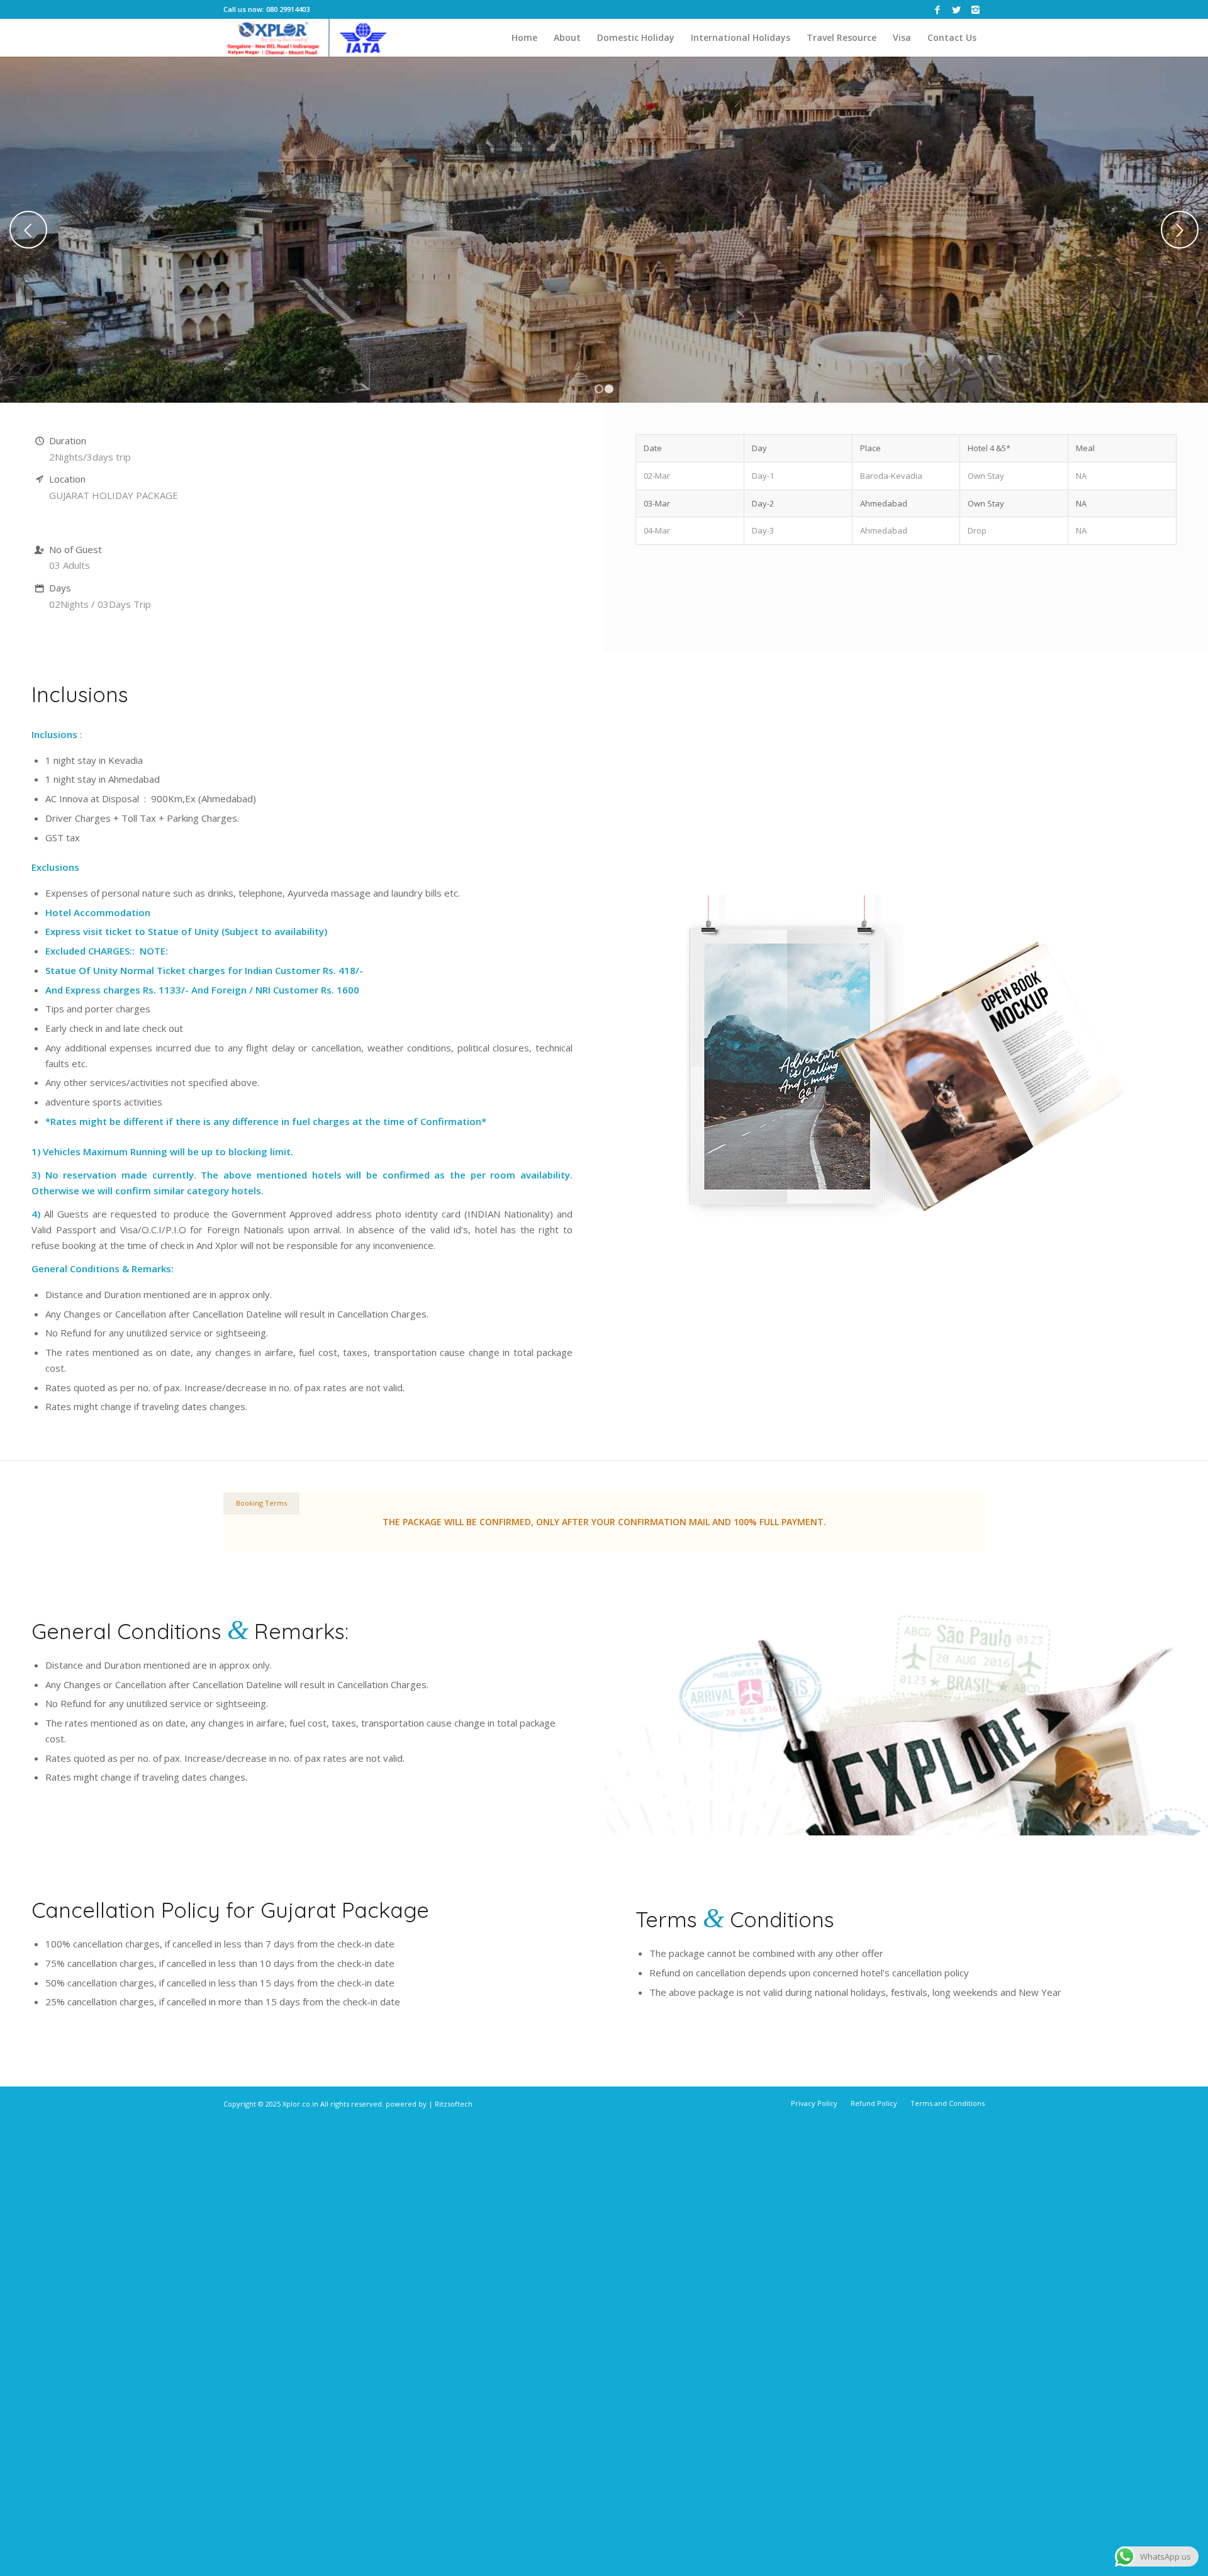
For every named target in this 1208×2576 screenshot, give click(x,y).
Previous (28, 230)
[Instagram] (975, 9)
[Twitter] (956, 9)
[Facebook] (937, 9)
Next (1180, 230)
